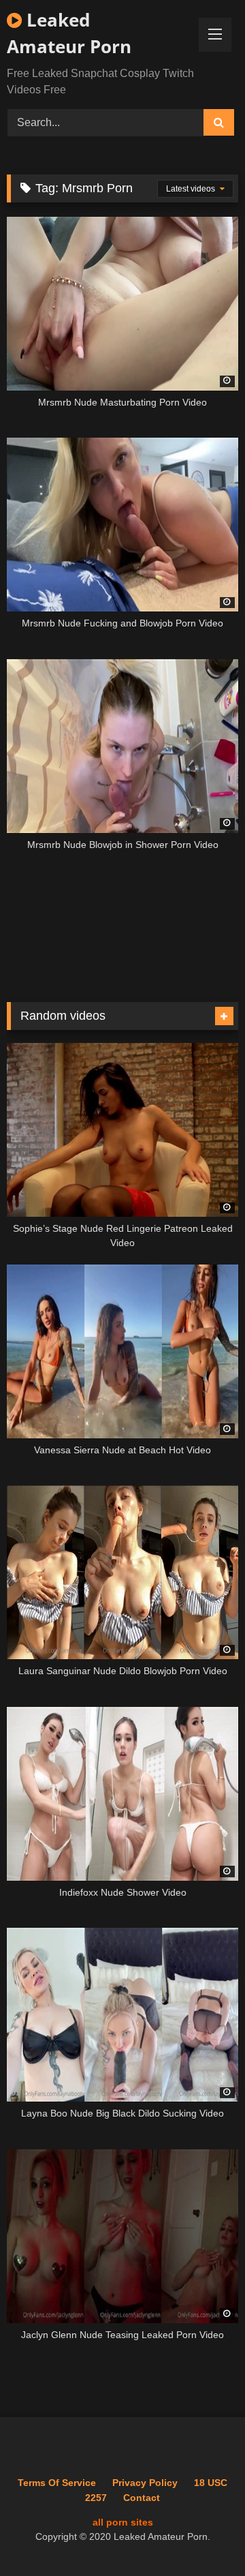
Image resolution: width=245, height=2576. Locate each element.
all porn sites (123, 2522)
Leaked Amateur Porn (69, 33)
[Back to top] (203, 2535)
